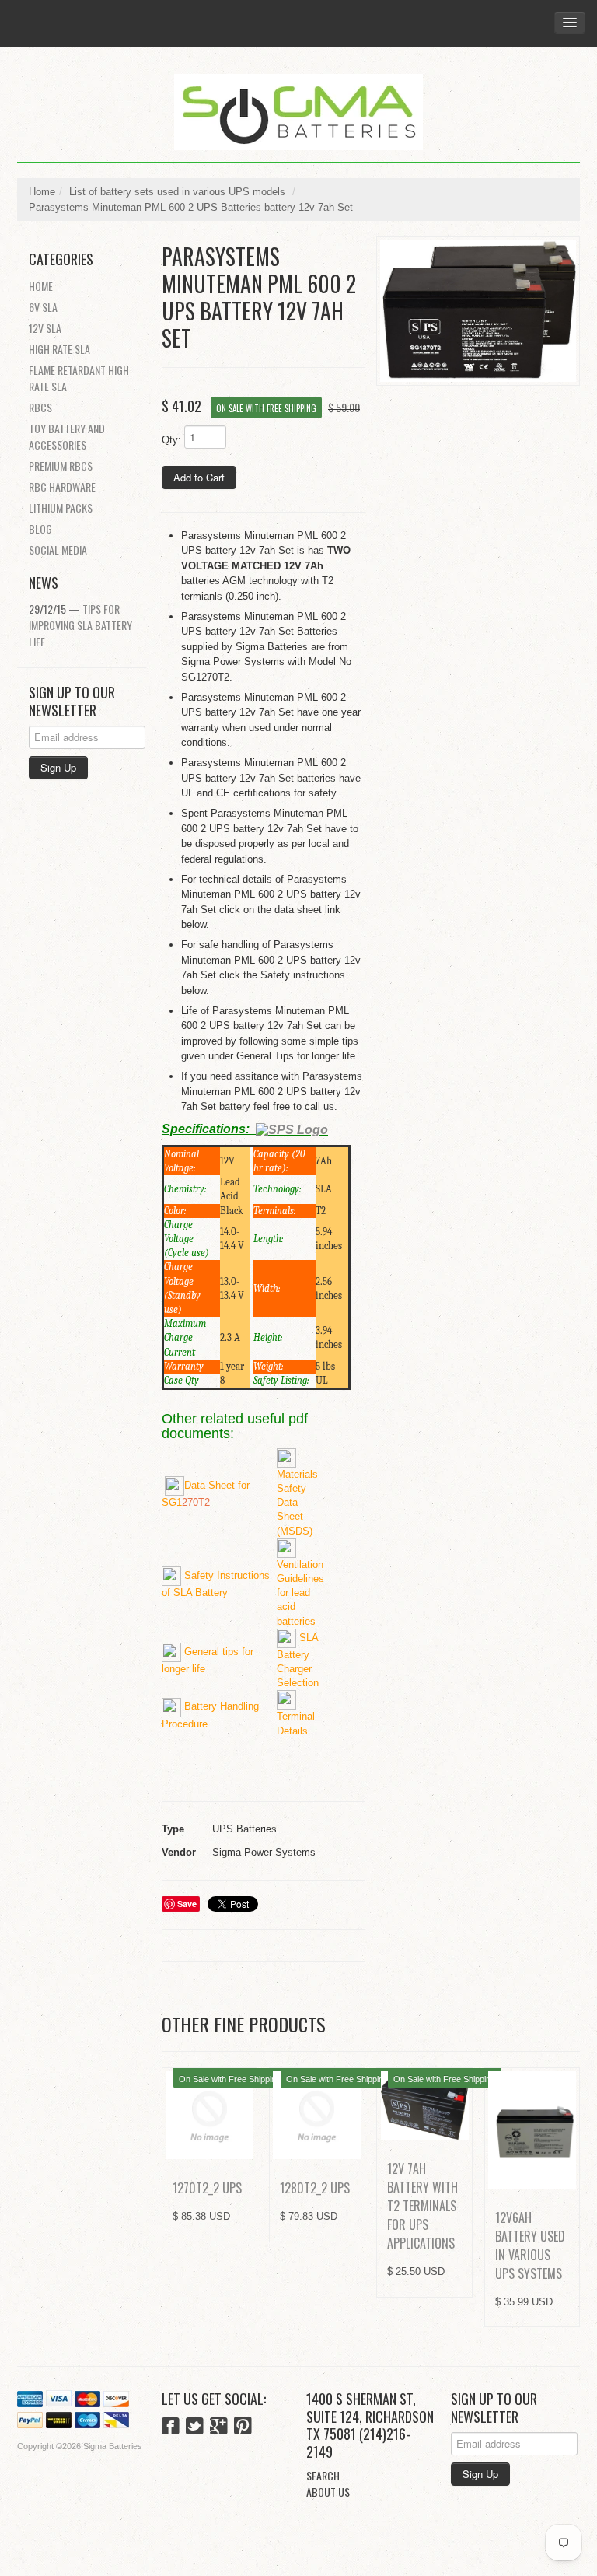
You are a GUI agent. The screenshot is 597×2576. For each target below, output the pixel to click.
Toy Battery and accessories (67, 436)
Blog (40, 528)
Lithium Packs (61, 507)
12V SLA (45, 328)
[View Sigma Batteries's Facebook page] (171, 2427)
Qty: (171, 440)
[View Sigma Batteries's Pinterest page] (243, 2427)
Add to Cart (199, 477)
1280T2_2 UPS (315, 2188)
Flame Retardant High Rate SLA (79, 378)
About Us (328, 2492)
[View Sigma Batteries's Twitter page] (195, 2427)
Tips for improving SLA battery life (80, 625)
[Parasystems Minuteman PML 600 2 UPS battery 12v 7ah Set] (478, 311)
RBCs (40, 407)
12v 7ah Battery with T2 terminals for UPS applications (422, 2206)
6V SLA (43, 307)
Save (187, 1904)
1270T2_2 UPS (207, 2188)
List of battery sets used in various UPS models (177, 192)
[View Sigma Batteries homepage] (298, 112)
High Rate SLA (59, 349)
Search (323, 2475)
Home (42, 192)
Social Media (58, 549)
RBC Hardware (62, 486)
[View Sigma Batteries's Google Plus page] (219, 2427)
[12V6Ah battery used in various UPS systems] (532, 2130)
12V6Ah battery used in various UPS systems (530, 2245)
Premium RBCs (61, 465)
